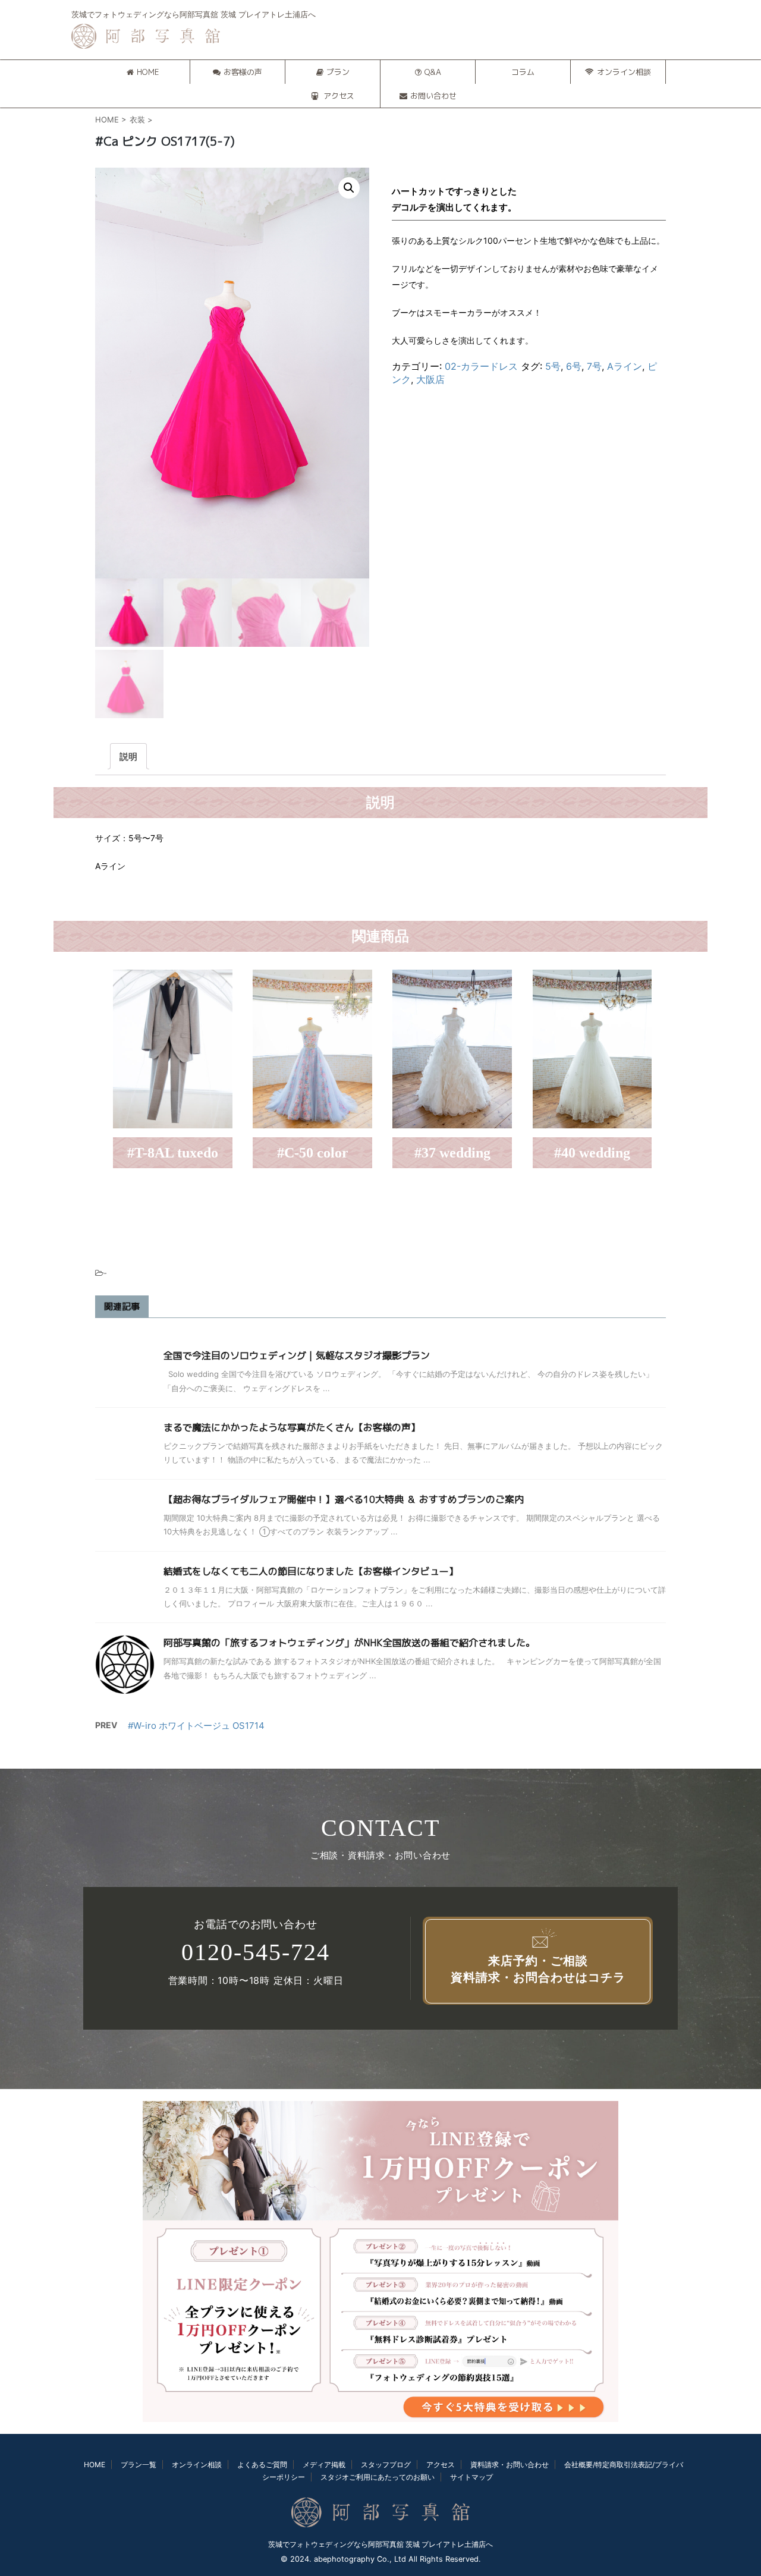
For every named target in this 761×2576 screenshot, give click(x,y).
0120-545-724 (256, 1952)
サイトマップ (471, 2477)
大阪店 (430, 379)
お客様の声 (243, 72)
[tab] (128, 756)
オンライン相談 (624, 72)
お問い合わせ (433, 96)
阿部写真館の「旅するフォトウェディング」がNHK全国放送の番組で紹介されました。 (349, 1643)
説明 (128, 757)
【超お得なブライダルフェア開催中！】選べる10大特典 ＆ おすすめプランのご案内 (344, 1499)
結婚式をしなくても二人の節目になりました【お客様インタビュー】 (311, 1571)
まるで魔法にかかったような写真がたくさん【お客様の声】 (292, 1427)
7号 (594, 366)
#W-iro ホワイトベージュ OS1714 (196, 1726)
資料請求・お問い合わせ (510, 2465)
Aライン (625, 366)
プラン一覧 (139, 2465)
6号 (574, 366)
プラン (338, 72)
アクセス (338, 96)
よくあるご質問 (262, 2465)
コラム (523, 72)
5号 (553, 366)
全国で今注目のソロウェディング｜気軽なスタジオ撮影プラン (297, 1355)
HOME (148, 72)
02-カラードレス (481, 366)
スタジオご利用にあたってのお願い (378, 2477)
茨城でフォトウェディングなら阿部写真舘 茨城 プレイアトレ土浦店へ (380, 2544)
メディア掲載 (324, 2465)
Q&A (433, 72)
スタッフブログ (386, 2465)
